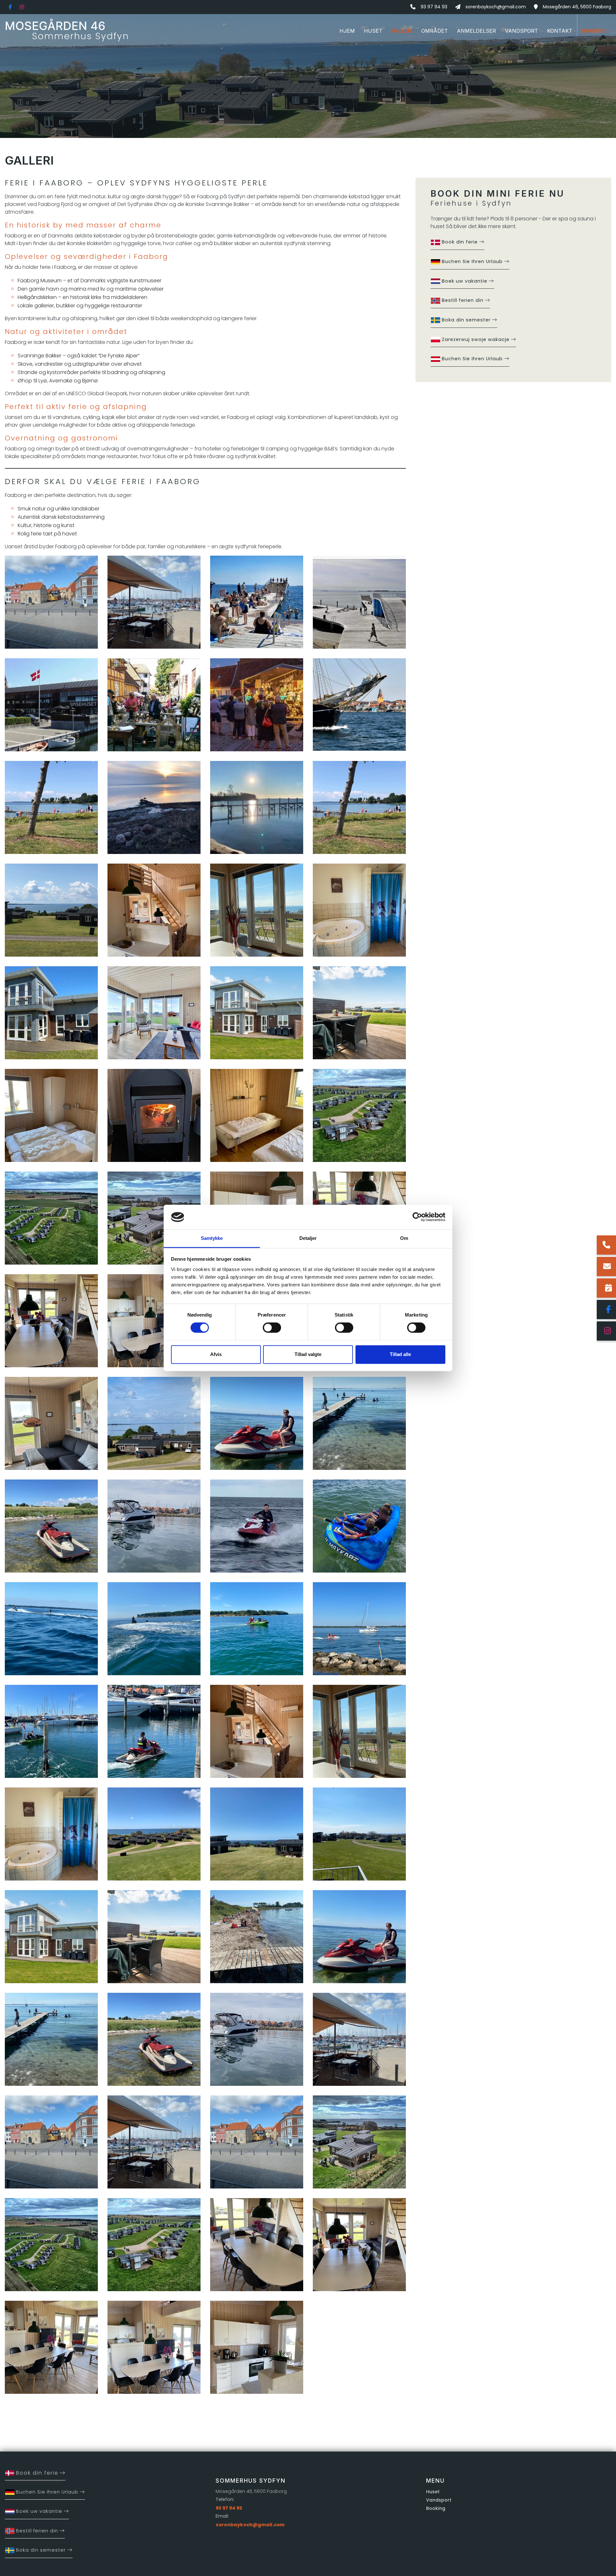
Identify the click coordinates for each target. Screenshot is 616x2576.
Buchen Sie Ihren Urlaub (472, 261)
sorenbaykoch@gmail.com (496, 7)
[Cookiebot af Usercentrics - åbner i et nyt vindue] (417, 1217)
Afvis (216, 1354)
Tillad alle (400, 1354)
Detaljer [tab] (308, 1238)
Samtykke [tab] (212, 1238)
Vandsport (439, 2500)
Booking (436, 2508)
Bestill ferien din (463, 300)
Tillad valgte (308, 1354)
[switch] (272, 1328)
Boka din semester (466, 320)
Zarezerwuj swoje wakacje (476, 339)
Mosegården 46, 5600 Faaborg (577, 7)
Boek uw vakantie (465, 281)
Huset (433, 2492)
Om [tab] (404, 1238)
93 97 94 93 (434, 7)
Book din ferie (460, 242)
